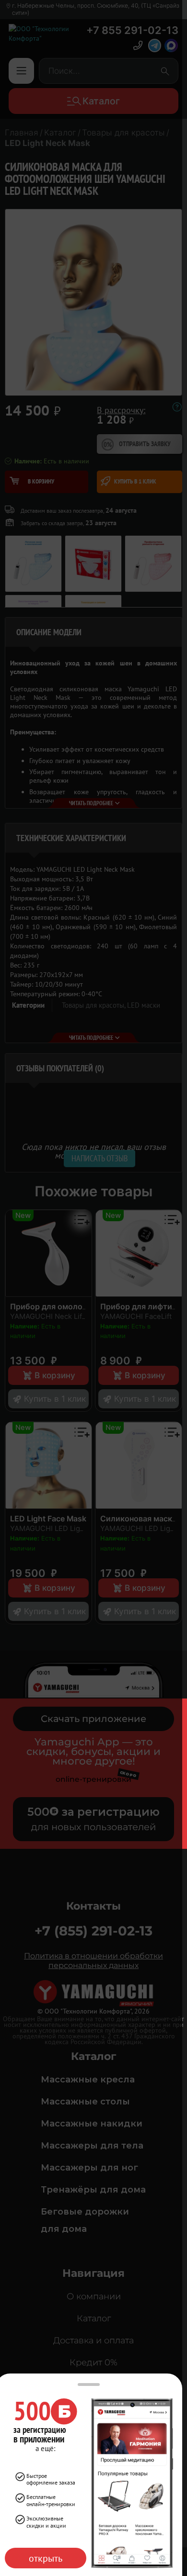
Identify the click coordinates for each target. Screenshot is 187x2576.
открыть (46, 2558)
